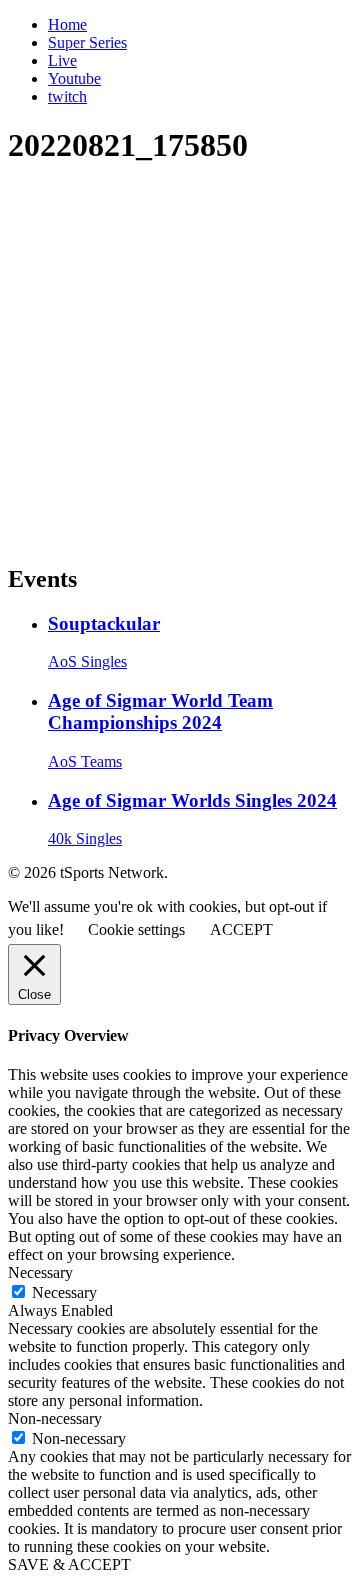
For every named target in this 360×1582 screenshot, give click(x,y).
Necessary (64, 1292)
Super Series (87, 42)
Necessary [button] (40, 1272)
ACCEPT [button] (241, 929)
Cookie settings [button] (136, 929)
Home (67, 24)
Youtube (74, 78)
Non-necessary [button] (55, 1418)
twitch (67, 96)
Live (62, 60)
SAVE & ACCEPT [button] (69, 1564)
